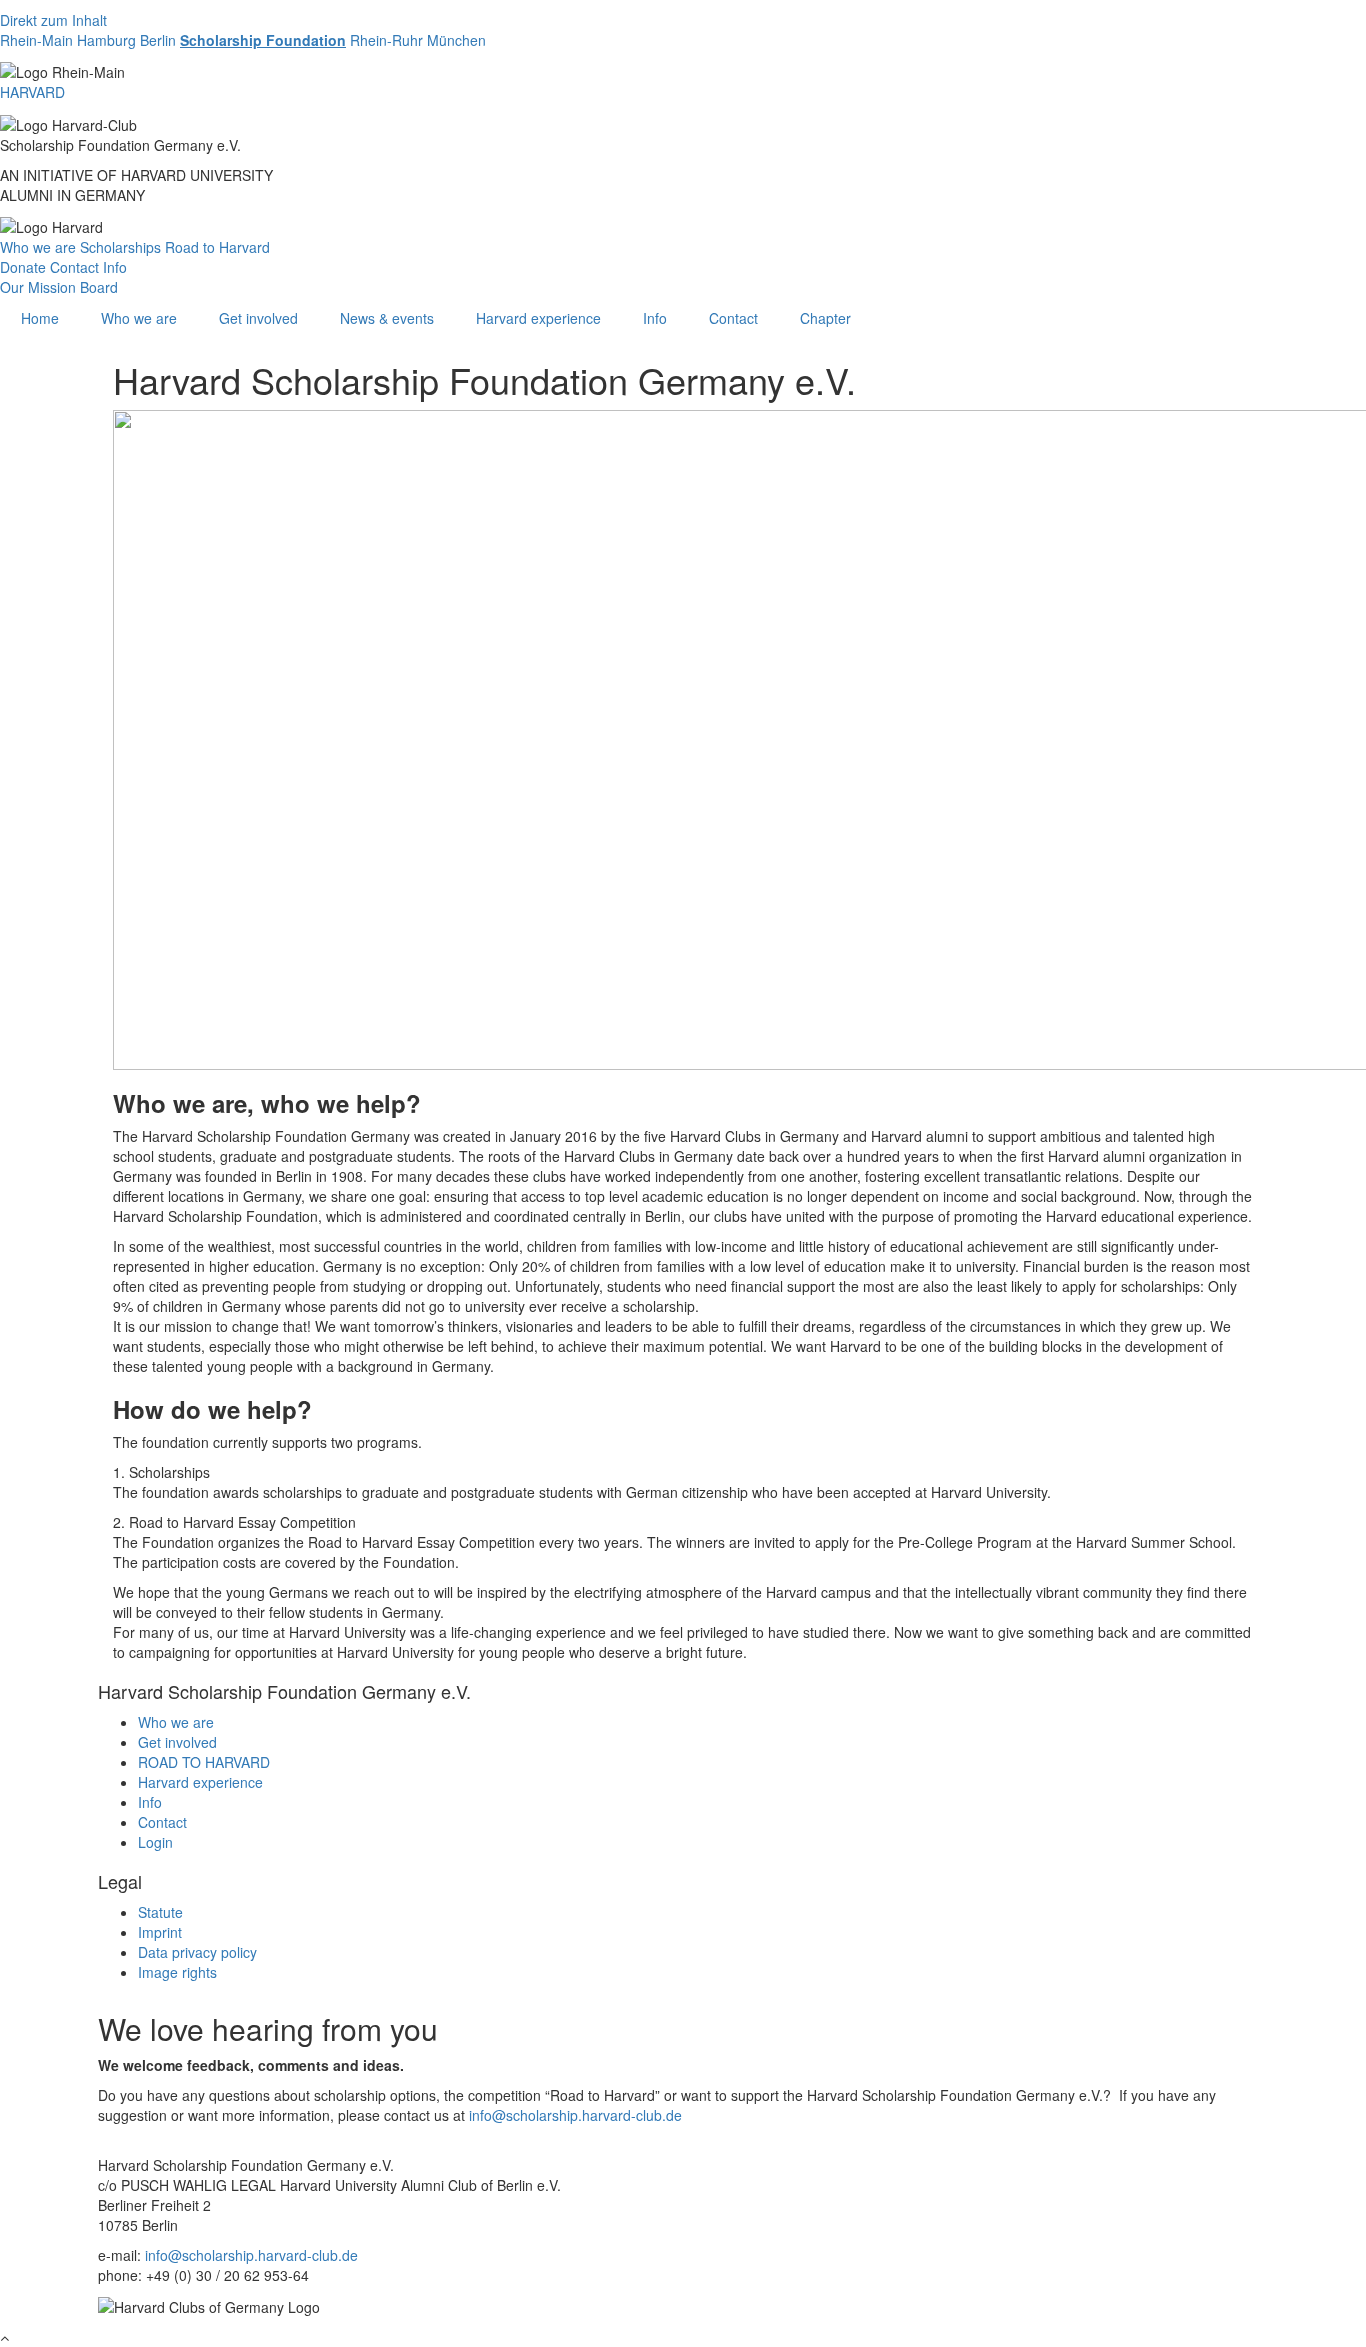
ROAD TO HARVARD (204, 1762)
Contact (74, 267)
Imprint (160, 1932)
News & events (387, 318)
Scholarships (120, 247)
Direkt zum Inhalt (53, 20)
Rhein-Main (36, 40)
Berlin (158, 40)
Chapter (825, 318)
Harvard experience (538, 318)
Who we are (38, 247)
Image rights (177, 1972)
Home (40, 318)
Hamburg (106, 40)
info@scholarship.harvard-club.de (575, 2115)
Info (115, 267)
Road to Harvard (217, 247)
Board (99, 287)
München (456, 40)
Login (155, 1842)
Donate (23, 267)
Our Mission (38, 287)
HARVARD (32, 92)
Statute (160, 1912)
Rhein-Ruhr (386, 40)
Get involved (258, 318)
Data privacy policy (197, 1952)
